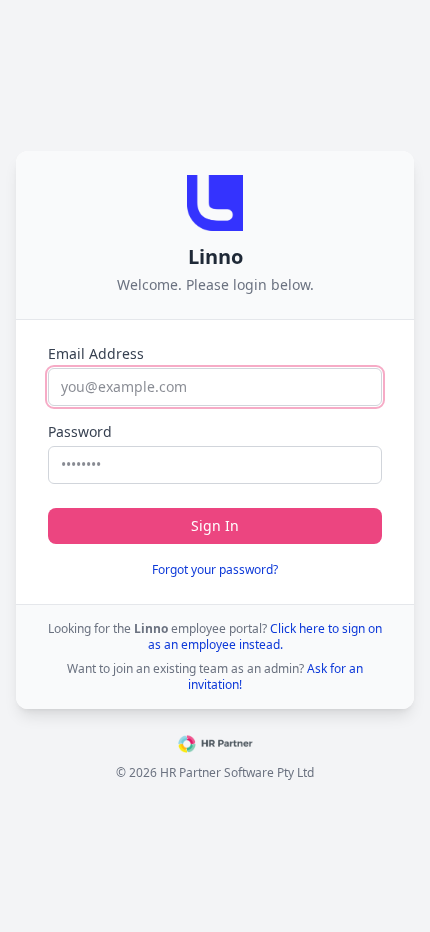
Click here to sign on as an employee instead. (265, 636)
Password (80, 431)
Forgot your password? (215, 569)
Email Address (96, 353)
